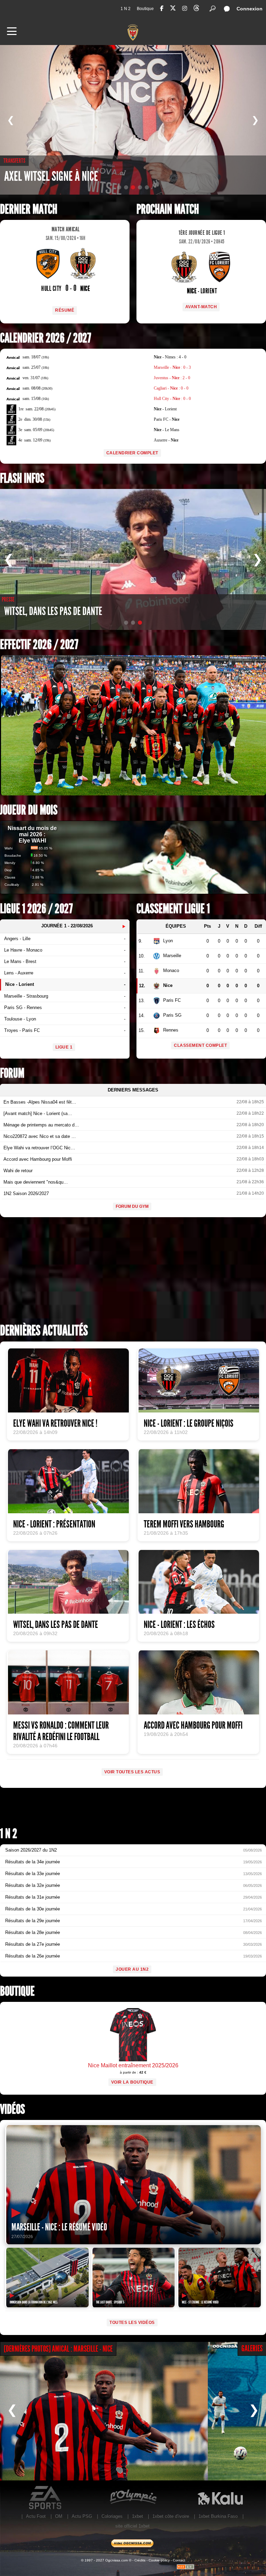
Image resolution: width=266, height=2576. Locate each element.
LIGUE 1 (64, 1047)
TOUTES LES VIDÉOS (132, 2323)
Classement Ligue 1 (173, 909)
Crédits (140, 2560)
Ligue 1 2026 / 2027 (36, 909)
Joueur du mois (29, 810)
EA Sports (46, 2498)
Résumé (65, 310)
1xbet (138, 2516)
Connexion (250, 9)
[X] (173, 9)
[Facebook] (162, 8)
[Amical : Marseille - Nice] (104, 2411)
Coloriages (112, 2516)
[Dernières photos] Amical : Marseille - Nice (58, 2349)
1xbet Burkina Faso (218, 2516)
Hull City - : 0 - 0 (172, 399)
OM (59, 2516)
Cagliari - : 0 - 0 (171, 388)
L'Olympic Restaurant (133, 2498)
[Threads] (196, 9)
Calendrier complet (132, 453)
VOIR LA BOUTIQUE (132, 2082)
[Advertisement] (133, 1273)
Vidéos (12, 2109)
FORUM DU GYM (132, 1206)
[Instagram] (185, 8)
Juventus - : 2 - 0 (172, 378)
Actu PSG (82, 2516)
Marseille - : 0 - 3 (172, 367)
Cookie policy (159, 2560)
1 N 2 (126, 9)
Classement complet (200, 1045)
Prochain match (168, 209)
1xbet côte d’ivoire (171, 2516)
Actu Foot (36, 2516)
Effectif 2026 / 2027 (39, 645)
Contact (179, 2560)
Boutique (145, 9)
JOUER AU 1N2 (132, 1969)
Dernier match (29, 209)
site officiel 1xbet (132, 2526)
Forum (12, 1073)
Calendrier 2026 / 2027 (46, 338)
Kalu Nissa (220, 2498)
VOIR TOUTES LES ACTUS (132, 1772)
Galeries (252, 2348)
